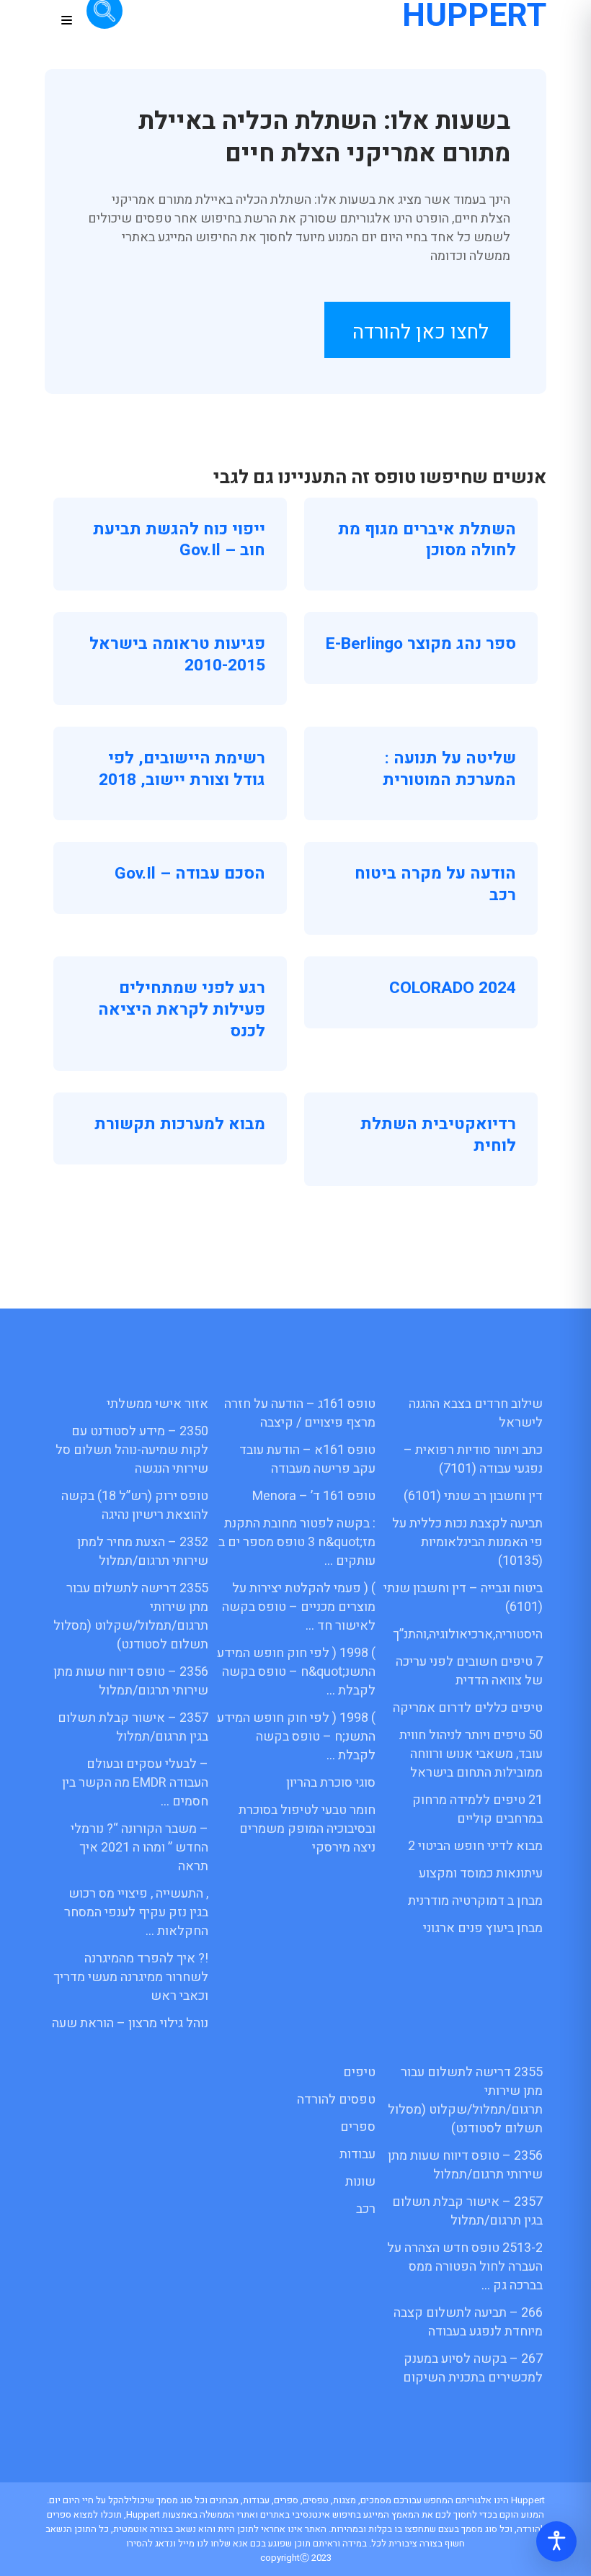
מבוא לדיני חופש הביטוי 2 (475, 1846)
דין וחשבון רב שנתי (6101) (473, 1496)
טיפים (359, 2072)
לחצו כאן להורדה (421, 332)
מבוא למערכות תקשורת (180, 1124)
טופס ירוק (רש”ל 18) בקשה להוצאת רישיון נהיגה (135, 1505)
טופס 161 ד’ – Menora (314, 1496)
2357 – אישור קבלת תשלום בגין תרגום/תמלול (133, 1727)
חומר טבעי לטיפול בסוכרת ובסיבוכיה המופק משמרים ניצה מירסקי (307, 1829)
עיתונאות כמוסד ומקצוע (481, 1873)
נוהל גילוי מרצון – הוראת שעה (130, 2023)
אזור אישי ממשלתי (157, 1404)
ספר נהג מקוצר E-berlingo (421, 644)
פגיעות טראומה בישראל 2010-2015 (177, 655)
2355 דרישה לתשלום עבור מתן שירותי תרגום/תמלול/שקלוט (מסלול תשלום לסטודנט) (131, 1616)
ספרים (358, 2127)
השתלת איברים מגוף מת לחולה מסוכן (427, 540)
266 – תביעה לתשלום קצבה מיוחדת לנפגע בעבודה (468, 2322)
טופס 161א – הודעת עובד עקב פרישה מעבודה (307, 1459)
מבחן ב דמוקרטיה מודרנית (475, 1901)
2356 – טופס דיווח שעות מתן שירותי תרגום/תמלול (131, 1681)
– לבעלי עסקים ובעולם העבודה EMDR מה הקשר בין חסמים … (135, 1783)
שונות (360, 2182)
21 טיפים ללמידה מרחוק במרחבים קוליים (477, 1809)
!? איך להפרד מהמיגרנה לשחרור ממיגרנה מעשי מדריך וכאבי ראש (131, 1977)
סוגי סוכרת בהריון (331, 1783)
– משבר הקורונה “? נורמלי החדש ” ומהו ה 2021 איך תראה (139, 1848)
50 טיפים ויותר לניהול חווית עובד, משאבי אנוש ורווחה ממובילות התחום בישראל (471, 1754)
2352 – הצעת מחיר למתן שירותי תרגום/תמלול (143, 1552)
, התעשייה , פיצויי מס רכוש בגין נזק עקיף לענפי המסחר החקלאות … (136, 1912)
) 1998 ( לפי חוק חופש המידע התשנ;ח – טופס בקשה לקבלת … (296, 1737)
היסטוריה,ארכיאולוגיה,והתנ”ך (468, 1634)
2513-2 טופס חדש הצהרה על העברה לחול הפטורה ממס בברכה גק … (465, 2267)
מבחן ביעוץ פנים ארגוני (483, 1928)
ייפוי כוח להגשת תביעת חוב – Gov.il (179, 540)
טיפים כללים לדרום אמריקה (468, 1708)
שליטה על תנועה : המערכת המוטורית (449, 769)
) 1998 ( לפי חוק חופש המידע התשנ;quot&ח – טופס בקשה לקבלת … (296, 1672)
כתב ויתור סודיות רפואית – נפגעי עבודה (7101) (473, 1459)
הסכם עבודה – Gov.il (190, 874)
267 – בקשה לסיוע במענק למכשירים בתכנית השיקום (473, 2368)
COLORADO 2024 (453, 988)
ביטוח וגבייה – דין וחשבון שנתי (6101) (463, 1598)
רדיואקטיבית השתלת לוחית (438, 1135)
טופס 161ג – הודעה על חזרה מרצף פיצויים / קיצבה (300, 1413)
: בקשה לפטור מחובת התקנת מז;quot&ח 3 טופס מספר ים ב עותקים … (297, 1542)
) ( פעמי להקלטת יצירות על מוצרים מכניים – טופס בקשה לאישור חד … (299, 1607)
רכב (366, 2209)
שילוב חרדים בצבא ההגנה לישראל (476, 1413)
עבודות (357, 2154)
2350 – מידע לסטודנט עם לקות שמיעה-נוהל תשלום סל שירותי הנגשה (132, 1450)
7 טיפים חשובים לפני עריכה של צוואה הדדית (469, 1671)
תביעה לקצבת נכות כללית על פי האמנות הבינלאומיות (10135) (467, 1542)
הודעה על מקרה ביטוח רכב (435, 884)
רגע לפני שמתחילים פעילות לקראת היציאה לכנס (182, 1009)
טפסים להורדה (336, 2100)
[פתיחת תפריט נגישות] (556, 2541)
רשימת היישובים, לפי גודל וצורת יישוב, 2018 (182, 769)
